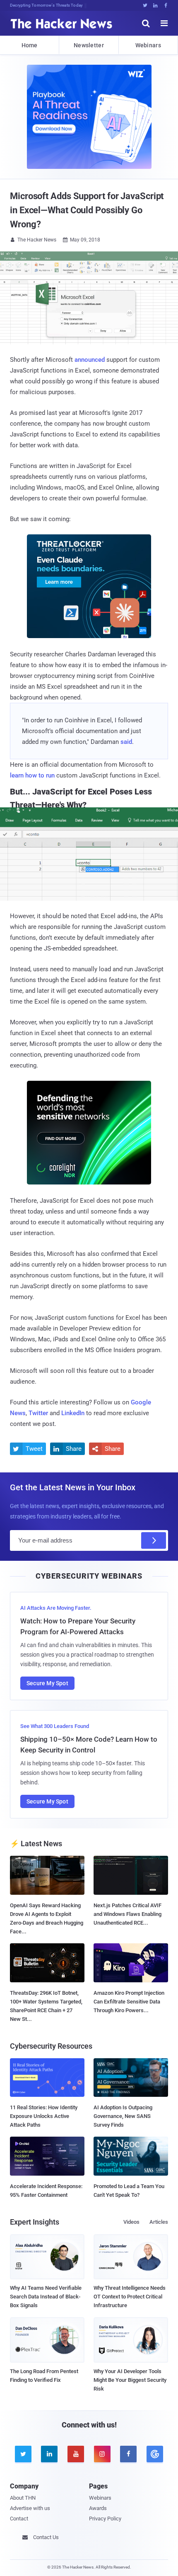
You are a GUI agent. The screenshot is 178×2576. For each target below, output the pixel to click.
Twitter (38, 1413)
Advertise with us (30, 2508)
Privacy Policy (105, 2519)
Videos (131, 2222)
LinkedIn (73, 1413)
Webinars (148, 45)
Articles (159, 2222)
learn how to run (32, 775)
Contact (19, 2519)
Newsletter (89, 45)
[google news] (155, 2454)
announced (90, 360)
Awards (98, 2508)
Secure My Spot (47, 1683)
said (126, 742)
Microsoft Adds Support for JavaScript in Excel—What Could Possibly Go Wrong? (87, 210)
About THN (23, 2498)
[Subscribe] (154, 1540)
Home (30, 45)
